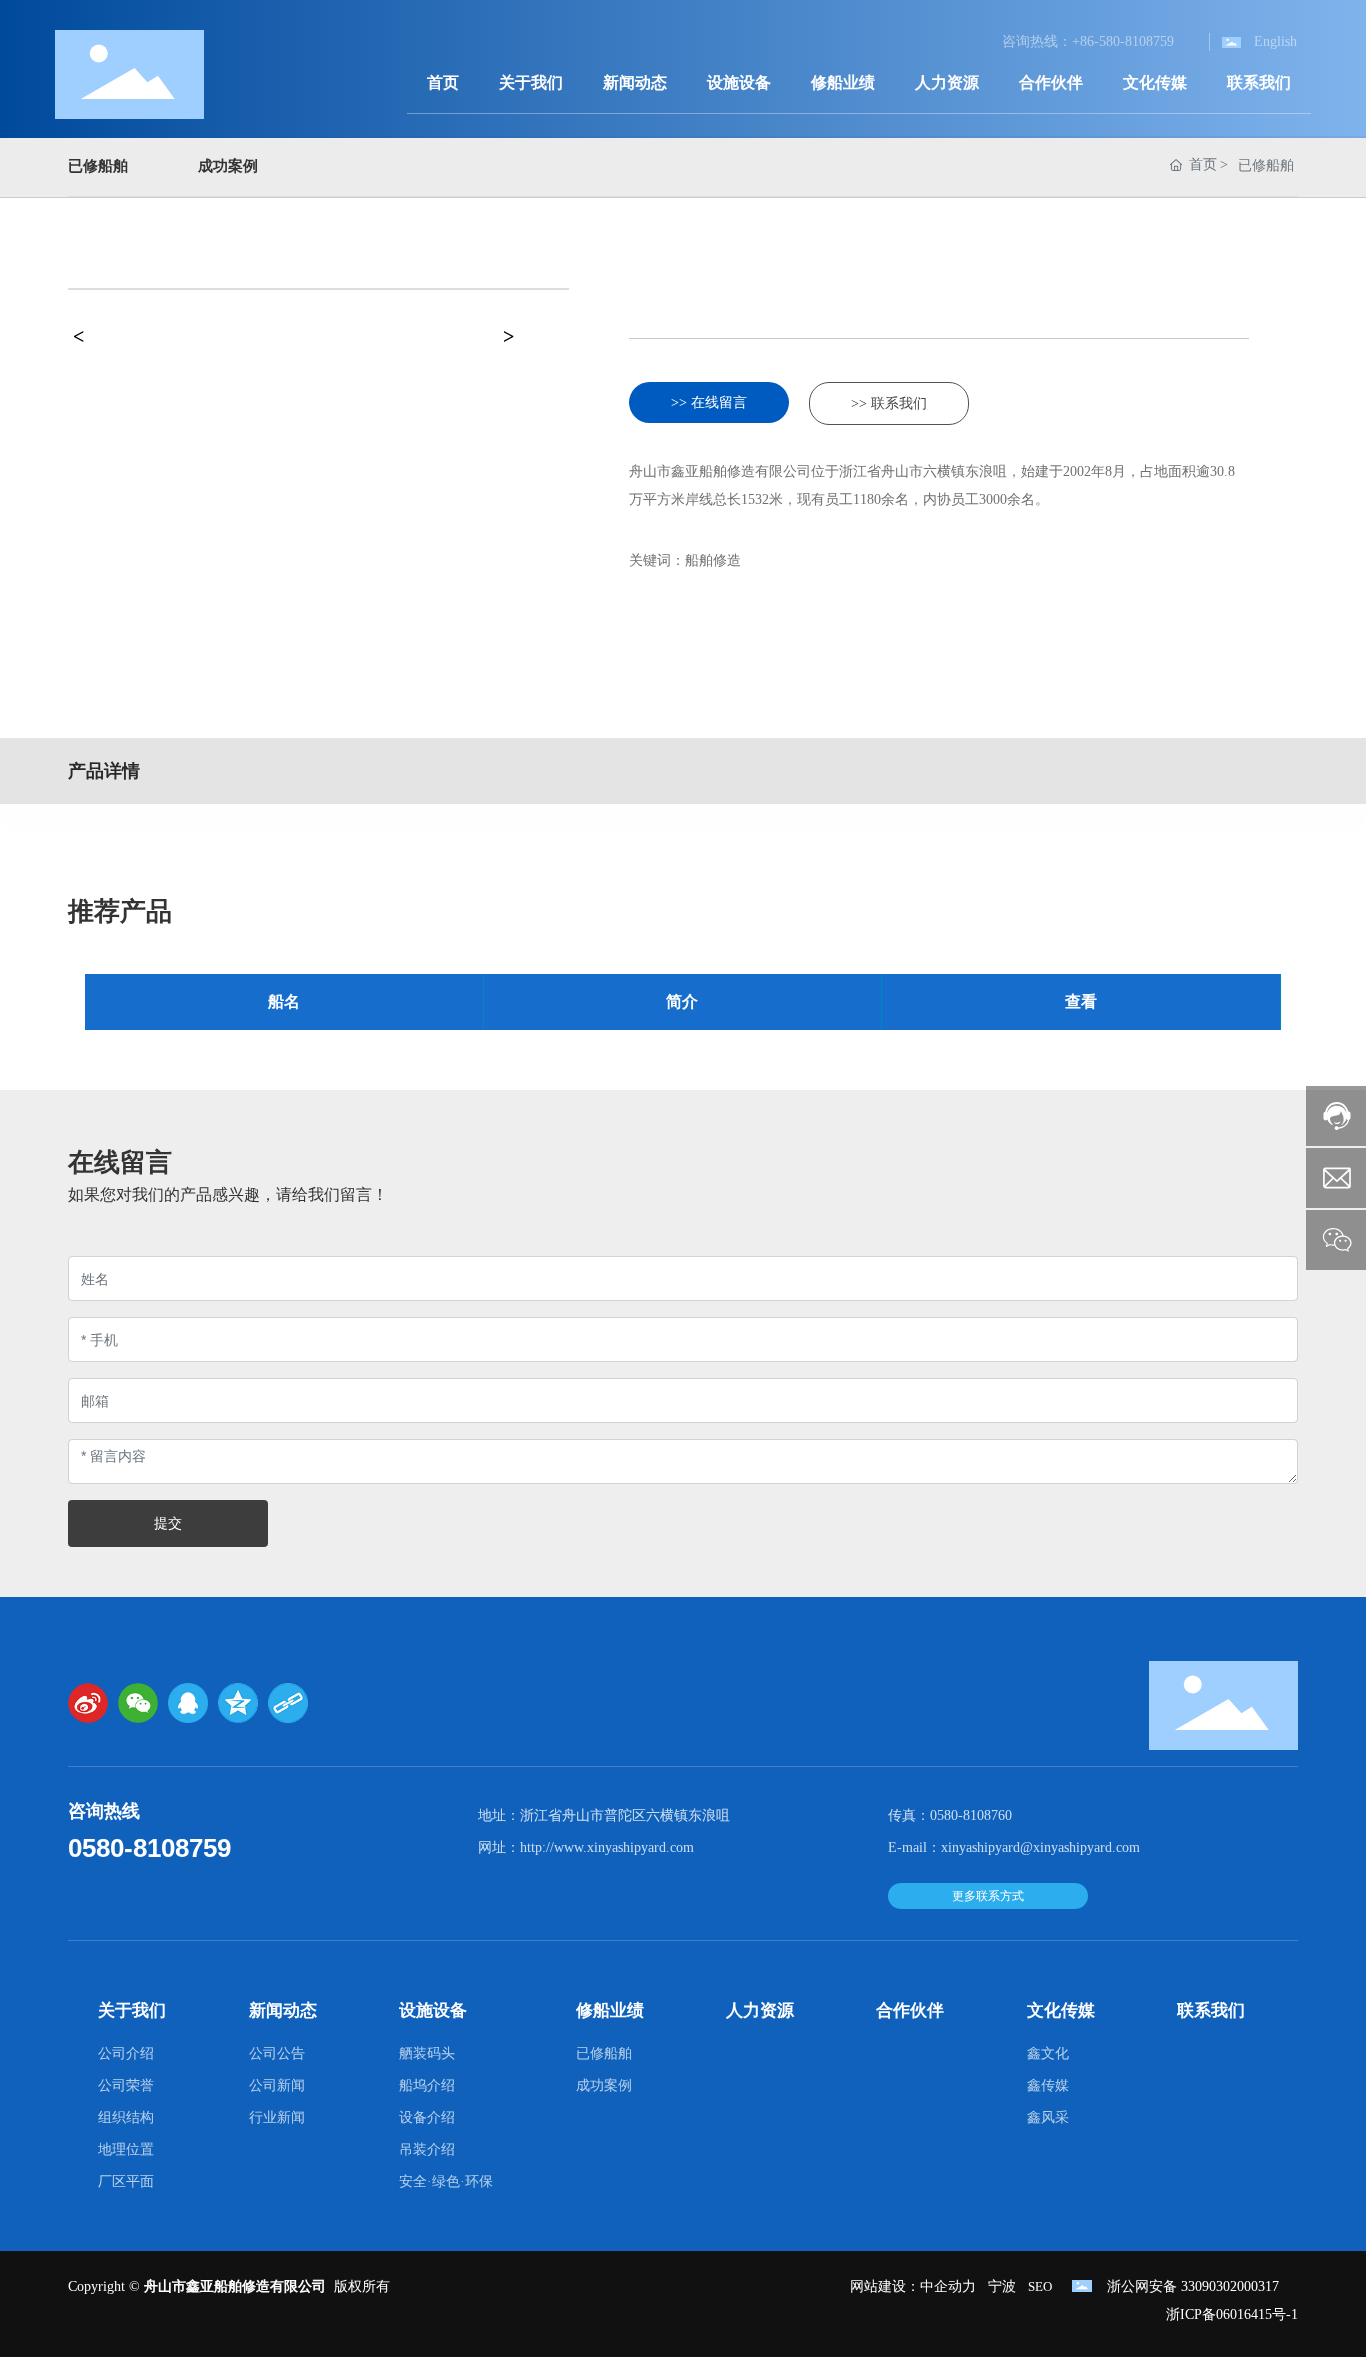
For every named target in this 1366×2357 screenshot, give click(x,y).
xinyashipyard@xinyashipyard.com (1040, 1847)
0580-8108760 (971, 1815)
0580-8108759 (149, 1848)
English (1275, 41)
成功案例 (228, 166)
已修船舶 (98, 166)
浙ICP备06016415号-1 (1232, 2314)
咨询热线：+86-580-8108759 (1088, 41)
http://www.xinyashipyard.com (607, 1847)
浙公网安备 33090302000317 (1193, 2286)
